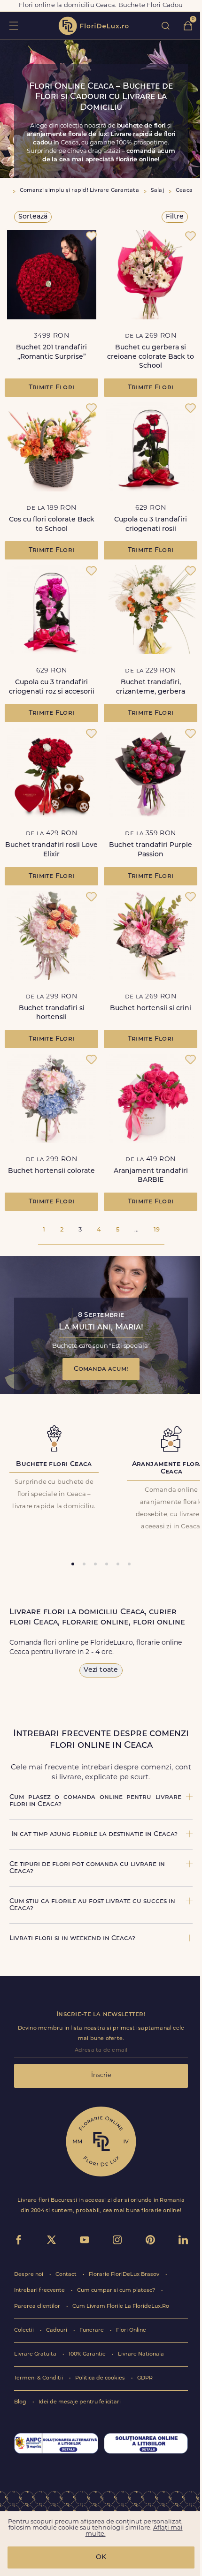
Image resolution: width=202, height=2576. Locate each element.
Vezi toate (101, 1670)
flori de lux (93, 26)
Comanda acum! (101, 1369)
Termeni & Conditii (39, 2378)
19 (157, 1230)
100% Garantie (88, 2354)
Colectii (25, 2330)
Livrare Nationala (141, 2354)
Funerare (92, 2330)
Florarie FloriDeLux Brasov (125, 2275)
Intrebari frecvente (40, 2291)
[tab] (73, 1564)
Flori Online (131, 2330)
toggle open (13, 26)
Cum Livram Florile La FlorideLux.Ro (121, 2307)
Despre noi (29, 2275)
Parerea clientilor (38, 2307)
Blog (21, 2402)
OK (101, 2557)
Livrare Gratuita (36, 2354)
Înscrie (101, 2075)
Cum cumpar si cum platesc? (117, 2291)
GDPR (145, 2378)
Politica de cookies (101, 2378)
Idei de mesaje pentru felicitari (80, 2402)
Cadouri (57, 2330)
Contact (67, 2275)
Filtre (175, 217)
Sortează (33, 217)
